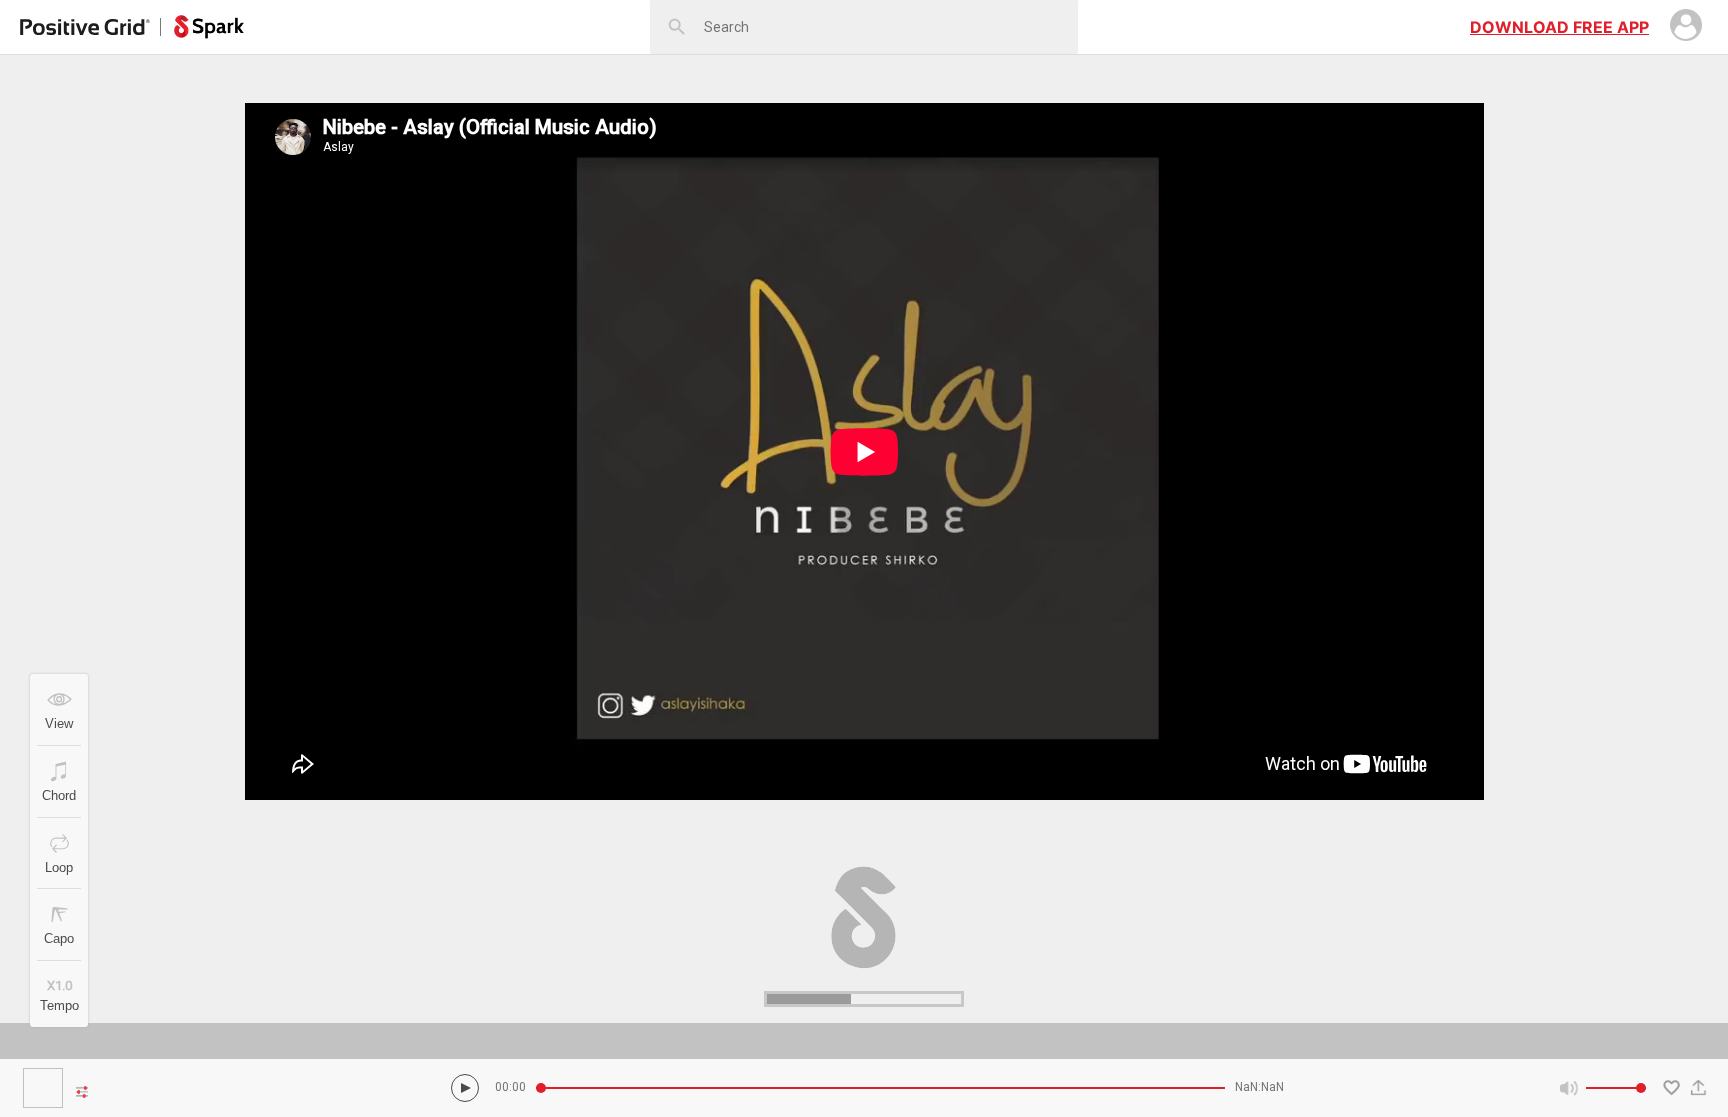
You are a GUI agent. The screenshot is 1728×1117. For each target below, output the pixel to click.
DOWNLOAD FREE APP (1559, 27)
